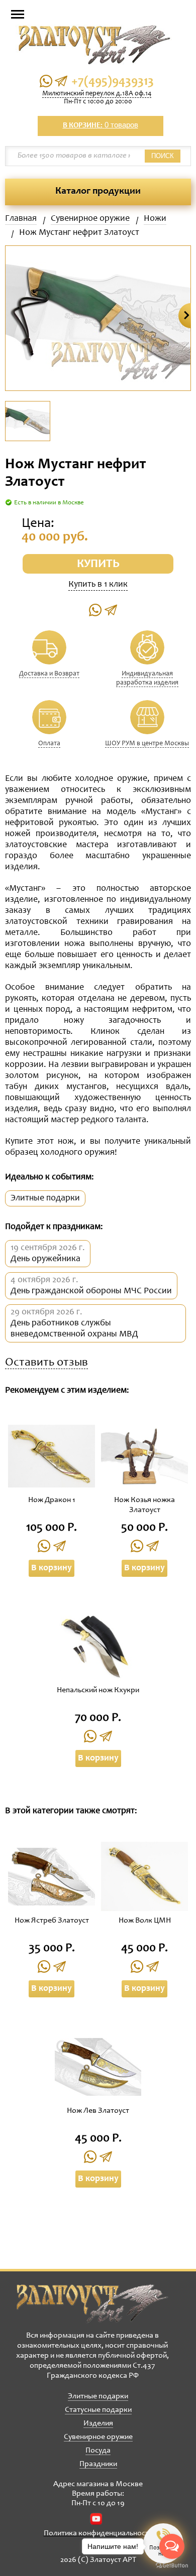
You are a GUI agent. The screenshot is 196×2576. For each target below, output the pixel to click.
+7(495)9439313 (113, 82)
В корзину (52, 1568)
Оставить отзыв (46, 1363)
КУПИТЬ (98, 565)
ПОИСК (163, 156)
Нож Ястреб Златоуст (52, 1921)
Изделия (98, 2423)
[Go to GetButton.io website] (172, 2566)
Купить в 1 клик (98, 585)
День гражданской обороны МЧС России (91, 1291)
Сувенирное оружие (90, 219)
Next (185, 316)
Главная (21, 219)
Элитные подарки (45, 1198)
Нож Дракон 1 (52, 1500)
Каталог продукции (98, 192)
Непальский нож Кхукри (98, 1690)
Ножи (155, 219)
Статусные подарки (98, 2410)
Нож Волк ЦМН (145, 1921)
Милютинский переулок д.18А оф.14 (97, 94)
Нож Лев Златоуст (98, 2111)
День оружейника (45, 1259)
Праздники (98, 2464)
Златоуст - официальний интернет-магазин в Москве (92, 2303)
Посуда (98, 2451)
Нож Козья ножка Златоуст (144, 1505)
